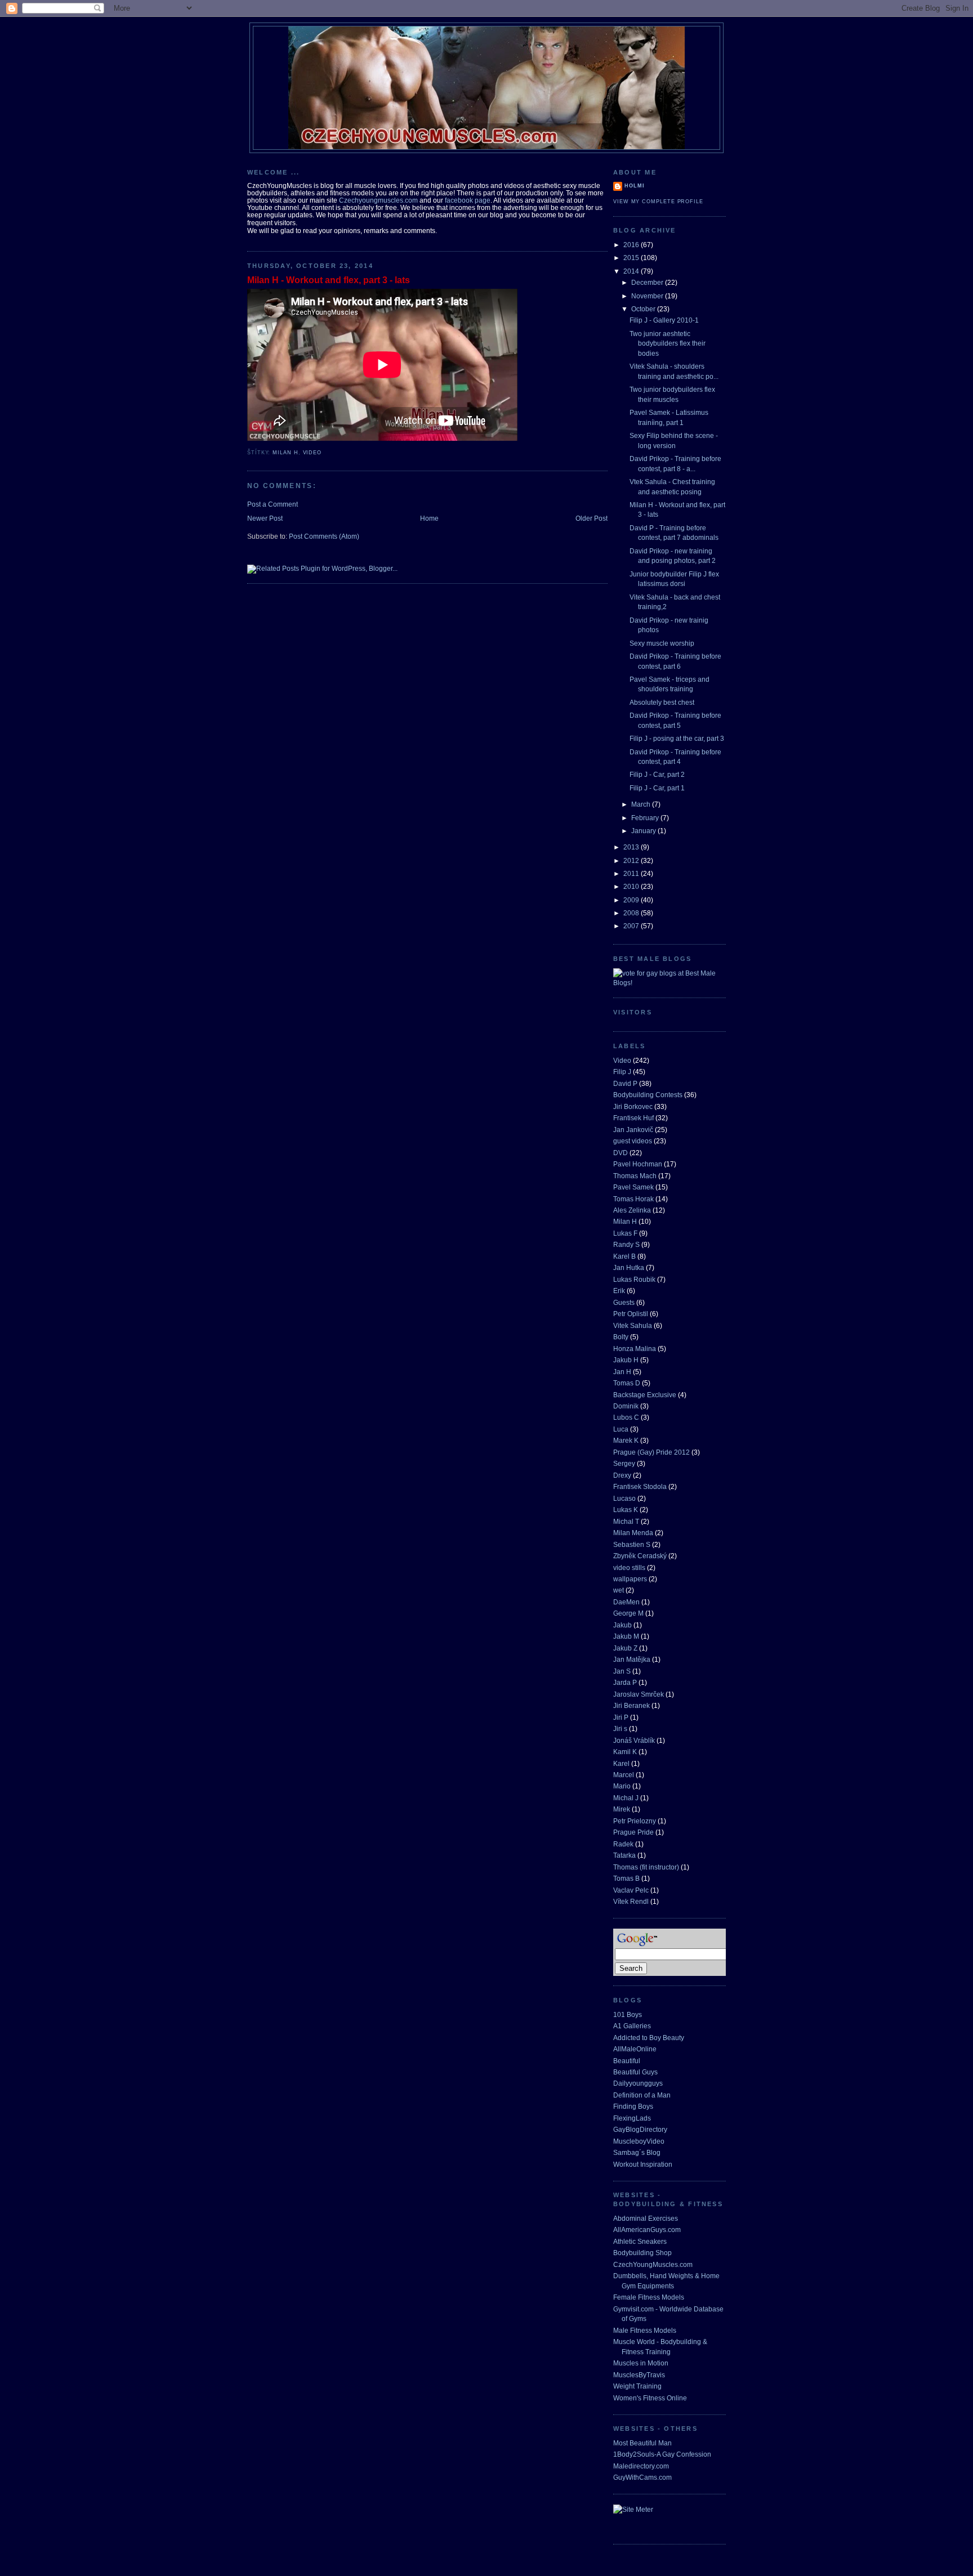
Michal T (626, 1521)
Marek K (626, 1440)
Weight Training (637, 2386)
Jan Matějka (632, 1659)
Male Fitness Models (645, 2330)
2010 (632, 886)
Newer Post (265, 518)
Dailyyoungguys (638, 2083)
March (642, 804)
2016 (632, 245)
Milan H (285, 453)
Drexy (622, 1475)
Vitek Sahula (633, 1325)
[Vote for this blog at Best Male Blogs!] (670, 983)
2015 (632, 258)
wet (619, 1590)
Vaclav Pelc (631, 1890)
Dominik (626, 1406)
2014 (632, 271)
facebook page (468, 200)
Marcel (624, 1775)
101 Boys (628, 2014)
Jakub (622, 1625)
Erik (619, 1291)
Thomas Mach (635, 1176)
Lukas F (625, 1233)
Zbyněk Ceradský (640, 1556)
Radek (623, 1844)
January (644, 831)
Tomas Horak (633, 1199)
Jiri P (621, 1717)
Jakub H (626, 1360)
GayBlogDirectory (640, 2129)
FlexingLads (632, 2118)
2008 (632, 913)
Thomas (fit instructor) (646, 1867)
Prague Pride (633, 1832)
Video (313, 453)
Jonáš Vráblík (634, 1740)
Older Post (592, 518)
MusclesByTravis (639, 2375)
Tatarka (624, 1855)
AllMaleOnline (635, 2049)
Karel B (624, 1256)
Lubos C (626, 1417)
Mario (622, 1786)
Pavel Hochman (638, 1164)
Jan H (622, 1372)
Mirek (622, 1809)
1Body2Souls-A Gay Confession (662, 2454)
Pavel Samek (633, 1187)
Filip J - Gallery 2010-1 (664, 320)
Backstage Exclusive (645, 1395)
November (648, 296)
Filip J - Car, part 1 (657, 788)
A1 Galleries (632, 2026)
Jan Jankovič (633, 1130)
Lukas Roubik (634, 1279)
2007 (632, 926)
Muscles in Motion (641, 2363)
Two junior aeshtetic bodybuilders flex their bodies (668, 343)
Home (429, 518)
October (644, 309)
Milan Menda (633, 1533)
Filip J (622, 1072)
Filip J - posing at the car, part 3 (677, 738)
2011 (632, 873)
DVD (621, 1153)
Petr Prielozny (635, 1821)
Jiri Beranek (631, 1705)
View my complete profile (658, 202)
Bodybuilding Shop (642, 2253)
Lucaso (624, 1498)
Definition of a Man (642, 2095)
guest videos (633, 1141)
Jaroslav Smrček (639, 1694)
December (648, 282)
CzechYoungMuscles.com (653, 2264)
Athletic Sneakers (640, 2241)
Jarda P (625, 1682)
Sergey (624, 1463)
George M (628, 1613)
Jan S (622, 1671)
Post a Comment (273, 504)
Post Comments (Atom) (324, 536)
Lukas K (626, 1510)
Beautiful (627, 2061)
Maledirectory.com (641, 2466)
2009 (632, 900)
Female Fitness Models (649, 2297)
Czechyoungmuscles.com (378, 200)
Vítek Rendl (631, 1901)
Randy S (626, 1244)
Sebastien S (632, 1544)
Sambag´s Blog (637, 2152)
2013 (632, 847)
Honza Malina (635, 1349)
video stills (629, 1567)
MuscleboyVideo (639, 2141)
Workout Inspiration (643, 2164)
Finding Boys (633, 2106)
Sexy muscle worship (662, 643)
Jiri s (620, 1728)
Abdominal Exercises (646, 2218)
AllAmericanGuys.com (647, 2230)
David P (625, 1083)
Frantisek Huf (633, 1118)
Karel (621, 1763)
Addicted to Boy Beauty (649, 2038)
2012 (632, 860)
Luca (621, 1429)
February (646, 818)
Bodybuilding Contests (648, 1095)
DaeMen (626, 1602)
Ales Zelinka (632, 1210)
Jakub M (626, 1636)
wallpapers (630, 1579)
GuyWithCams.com (642, 2477)
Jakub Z (625, 1648)
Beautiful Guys (635, 2072)
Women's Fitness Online (650, 2398)
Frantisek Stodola (640, 1486)
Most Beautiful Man (642, 2443)
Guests (624, 1302)
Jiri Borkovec (633, 1106)
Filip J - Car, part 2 (657, 774)
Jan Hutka (629, 1267)
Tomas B (626, 1878)
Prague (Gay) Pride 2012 (651, 1452)
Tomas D (627, 1383)
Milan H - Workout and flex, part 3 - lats (329, 280)
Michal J (626, 1798)
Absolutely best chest (662, 702)
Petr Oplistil (631, 1314)
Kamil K (625, 1752)
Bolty (621, 1337)
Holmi (635, 186)
